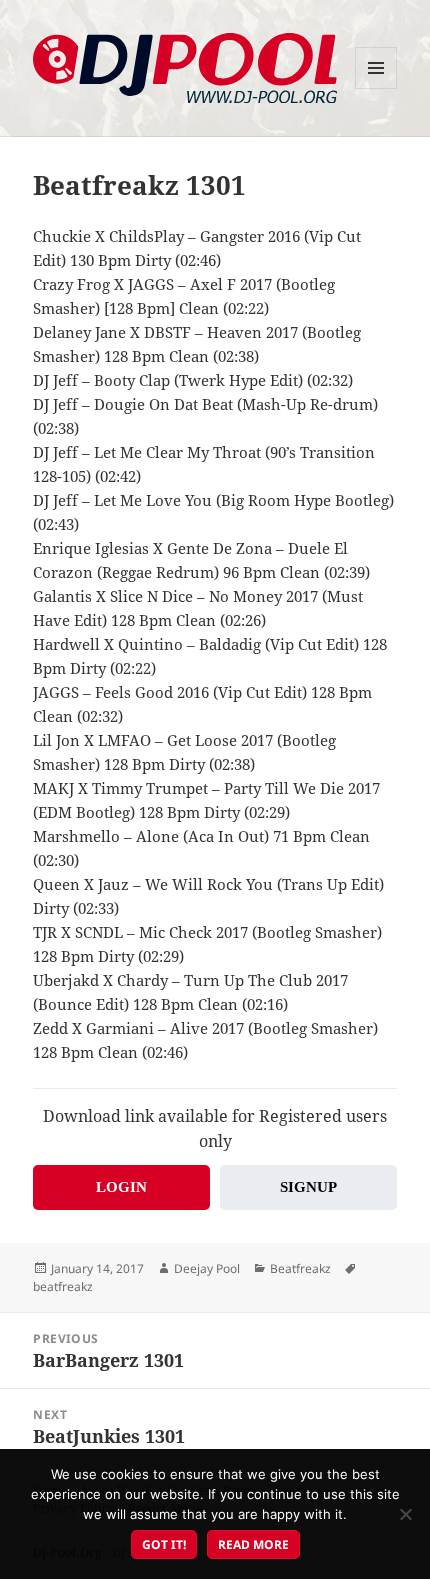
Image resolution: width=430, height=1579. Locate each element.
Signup (308, 1187)
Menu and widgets (376, 88)
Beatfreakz (300, 1268)
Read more (253, 1544)
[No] (405, 1514)
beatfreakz (63, 1286)
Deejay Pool (207, 1268)
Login (121, 1187)
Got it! (164, 1544)
